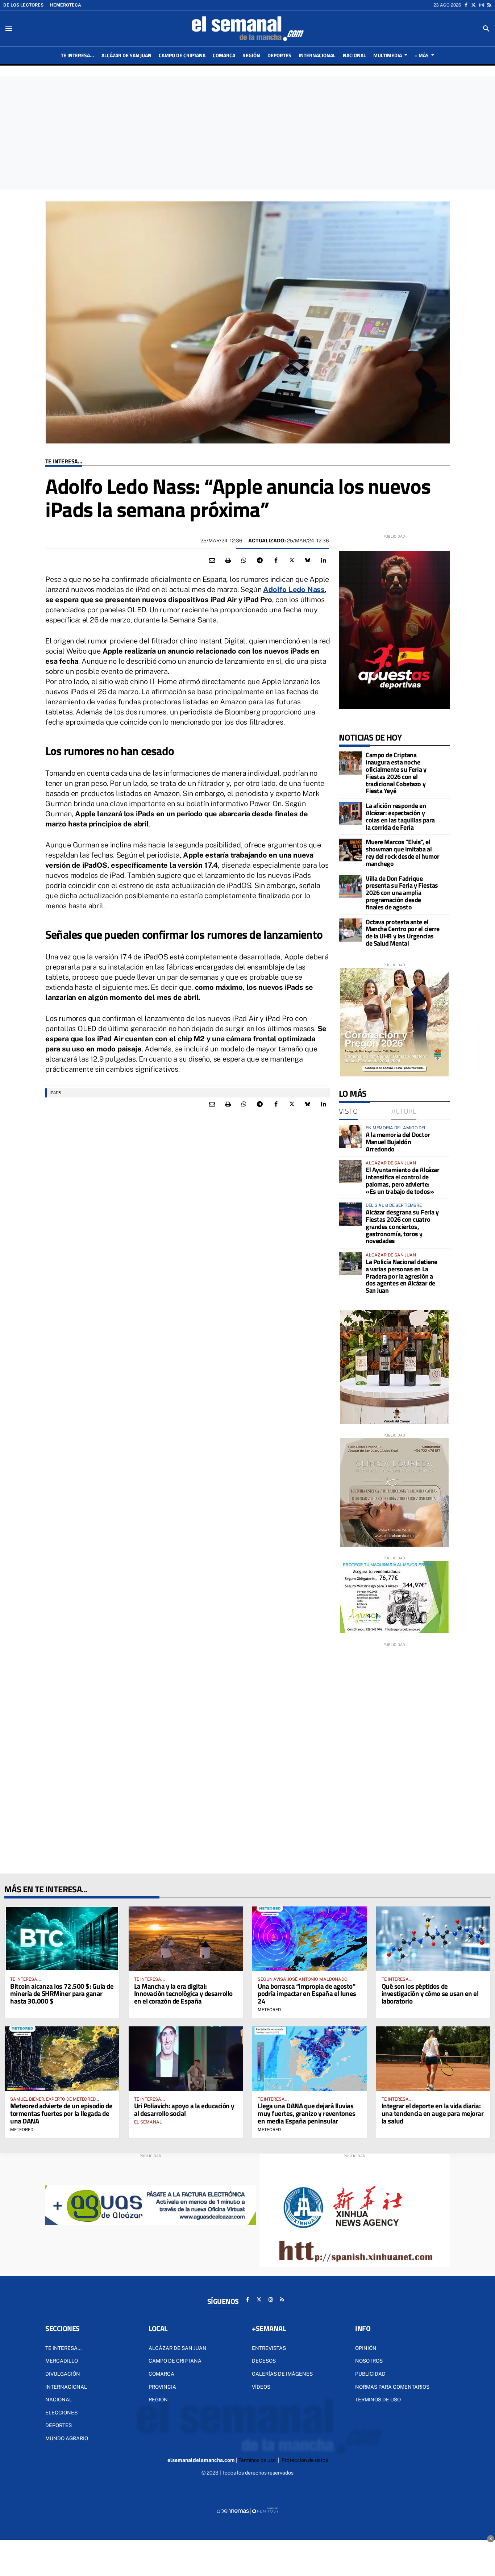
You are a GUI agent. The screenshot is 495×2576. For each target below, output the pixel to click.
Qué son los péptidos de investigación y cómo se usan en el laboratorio (430, 1994)
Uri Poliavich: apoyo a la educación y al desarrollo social (184, 2109)
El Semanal (148, 2122)
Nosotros (369, 2361)
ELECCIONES (61, 2413)
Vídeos (261, 2387)
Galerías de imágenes (282, 2374)
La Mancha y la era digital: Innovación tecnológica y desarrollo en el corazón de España (183, 1994)
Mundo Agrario (67, 2438)
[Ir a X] (473, 5)
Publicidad (370, 2374)
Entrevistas (269, 2348)
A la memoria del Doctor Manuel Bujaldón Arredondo (398, 1142)
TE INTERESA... (64, 461)
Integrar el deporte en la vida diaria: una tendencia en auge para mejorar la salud (433, 2113)
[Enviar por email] (212, 560)
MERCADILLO (62, 2361)
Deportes (59, 2425)
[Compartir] (244, 560)
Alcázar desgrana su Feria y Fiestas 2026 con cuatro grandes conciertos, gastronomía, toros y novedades (402, 1226)
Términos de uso (378, 2400)
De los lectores (23, 5)
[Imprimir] (228, 560)
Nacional (59, 2400)
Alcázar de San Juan (178, 2348)
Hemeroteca (66, 5)
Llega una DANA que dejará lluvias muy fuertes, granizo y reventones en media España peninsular (306, 2113)
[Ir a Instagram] (482, 5)
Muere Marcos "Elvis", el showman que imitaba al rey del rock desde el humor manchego (403, 853)
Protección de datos (305, 2460)
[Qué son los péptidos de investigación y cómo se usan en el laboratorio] (433, 1939)
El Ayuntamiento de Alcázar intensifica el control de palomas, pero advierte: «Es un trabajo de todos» (402, 1180)
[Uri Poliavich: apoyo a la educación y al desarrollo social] (186, 2058)
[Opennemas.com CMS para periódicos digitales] (247, 2510)
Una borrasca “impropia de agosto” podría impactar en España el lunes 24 (307, 1994)
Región (158, 2400)
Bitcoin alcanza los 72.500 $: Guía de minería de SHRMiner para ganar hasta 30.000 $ (62, 1994)
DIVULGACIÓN (63, 2374)
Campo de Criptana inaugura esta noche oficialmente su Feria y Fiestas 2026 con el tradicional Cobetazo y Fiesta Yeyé (396, 773)
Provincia (162, 2387)
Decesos (264, 2361)
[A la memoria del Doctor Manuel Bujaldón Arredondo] (350, 1137)
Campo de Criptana (175, 2361)
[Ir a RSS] (489, 5)
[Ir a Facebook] (466, 5)
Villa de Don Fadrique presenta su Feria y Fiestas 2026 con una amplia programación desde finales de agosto (402, 893)
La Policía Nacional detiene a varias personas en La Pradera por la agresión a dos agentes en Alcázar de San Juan (402, 1276)
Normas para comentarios (392, 2387)
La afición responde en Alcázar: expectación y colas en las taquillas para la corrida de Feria (400, 816)
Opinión (366, 2348)
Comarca (161, 2374)
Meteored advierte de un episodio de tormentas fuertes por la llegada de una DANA (61, 2113)
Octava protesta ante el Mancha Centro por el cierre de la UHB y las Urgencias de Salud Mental (403, 933)
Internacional (66, 2387)
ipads (55, 1093)
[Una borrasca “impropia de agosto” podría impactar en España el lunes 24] (309, 1939)
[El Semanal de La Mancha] (247, 29)
